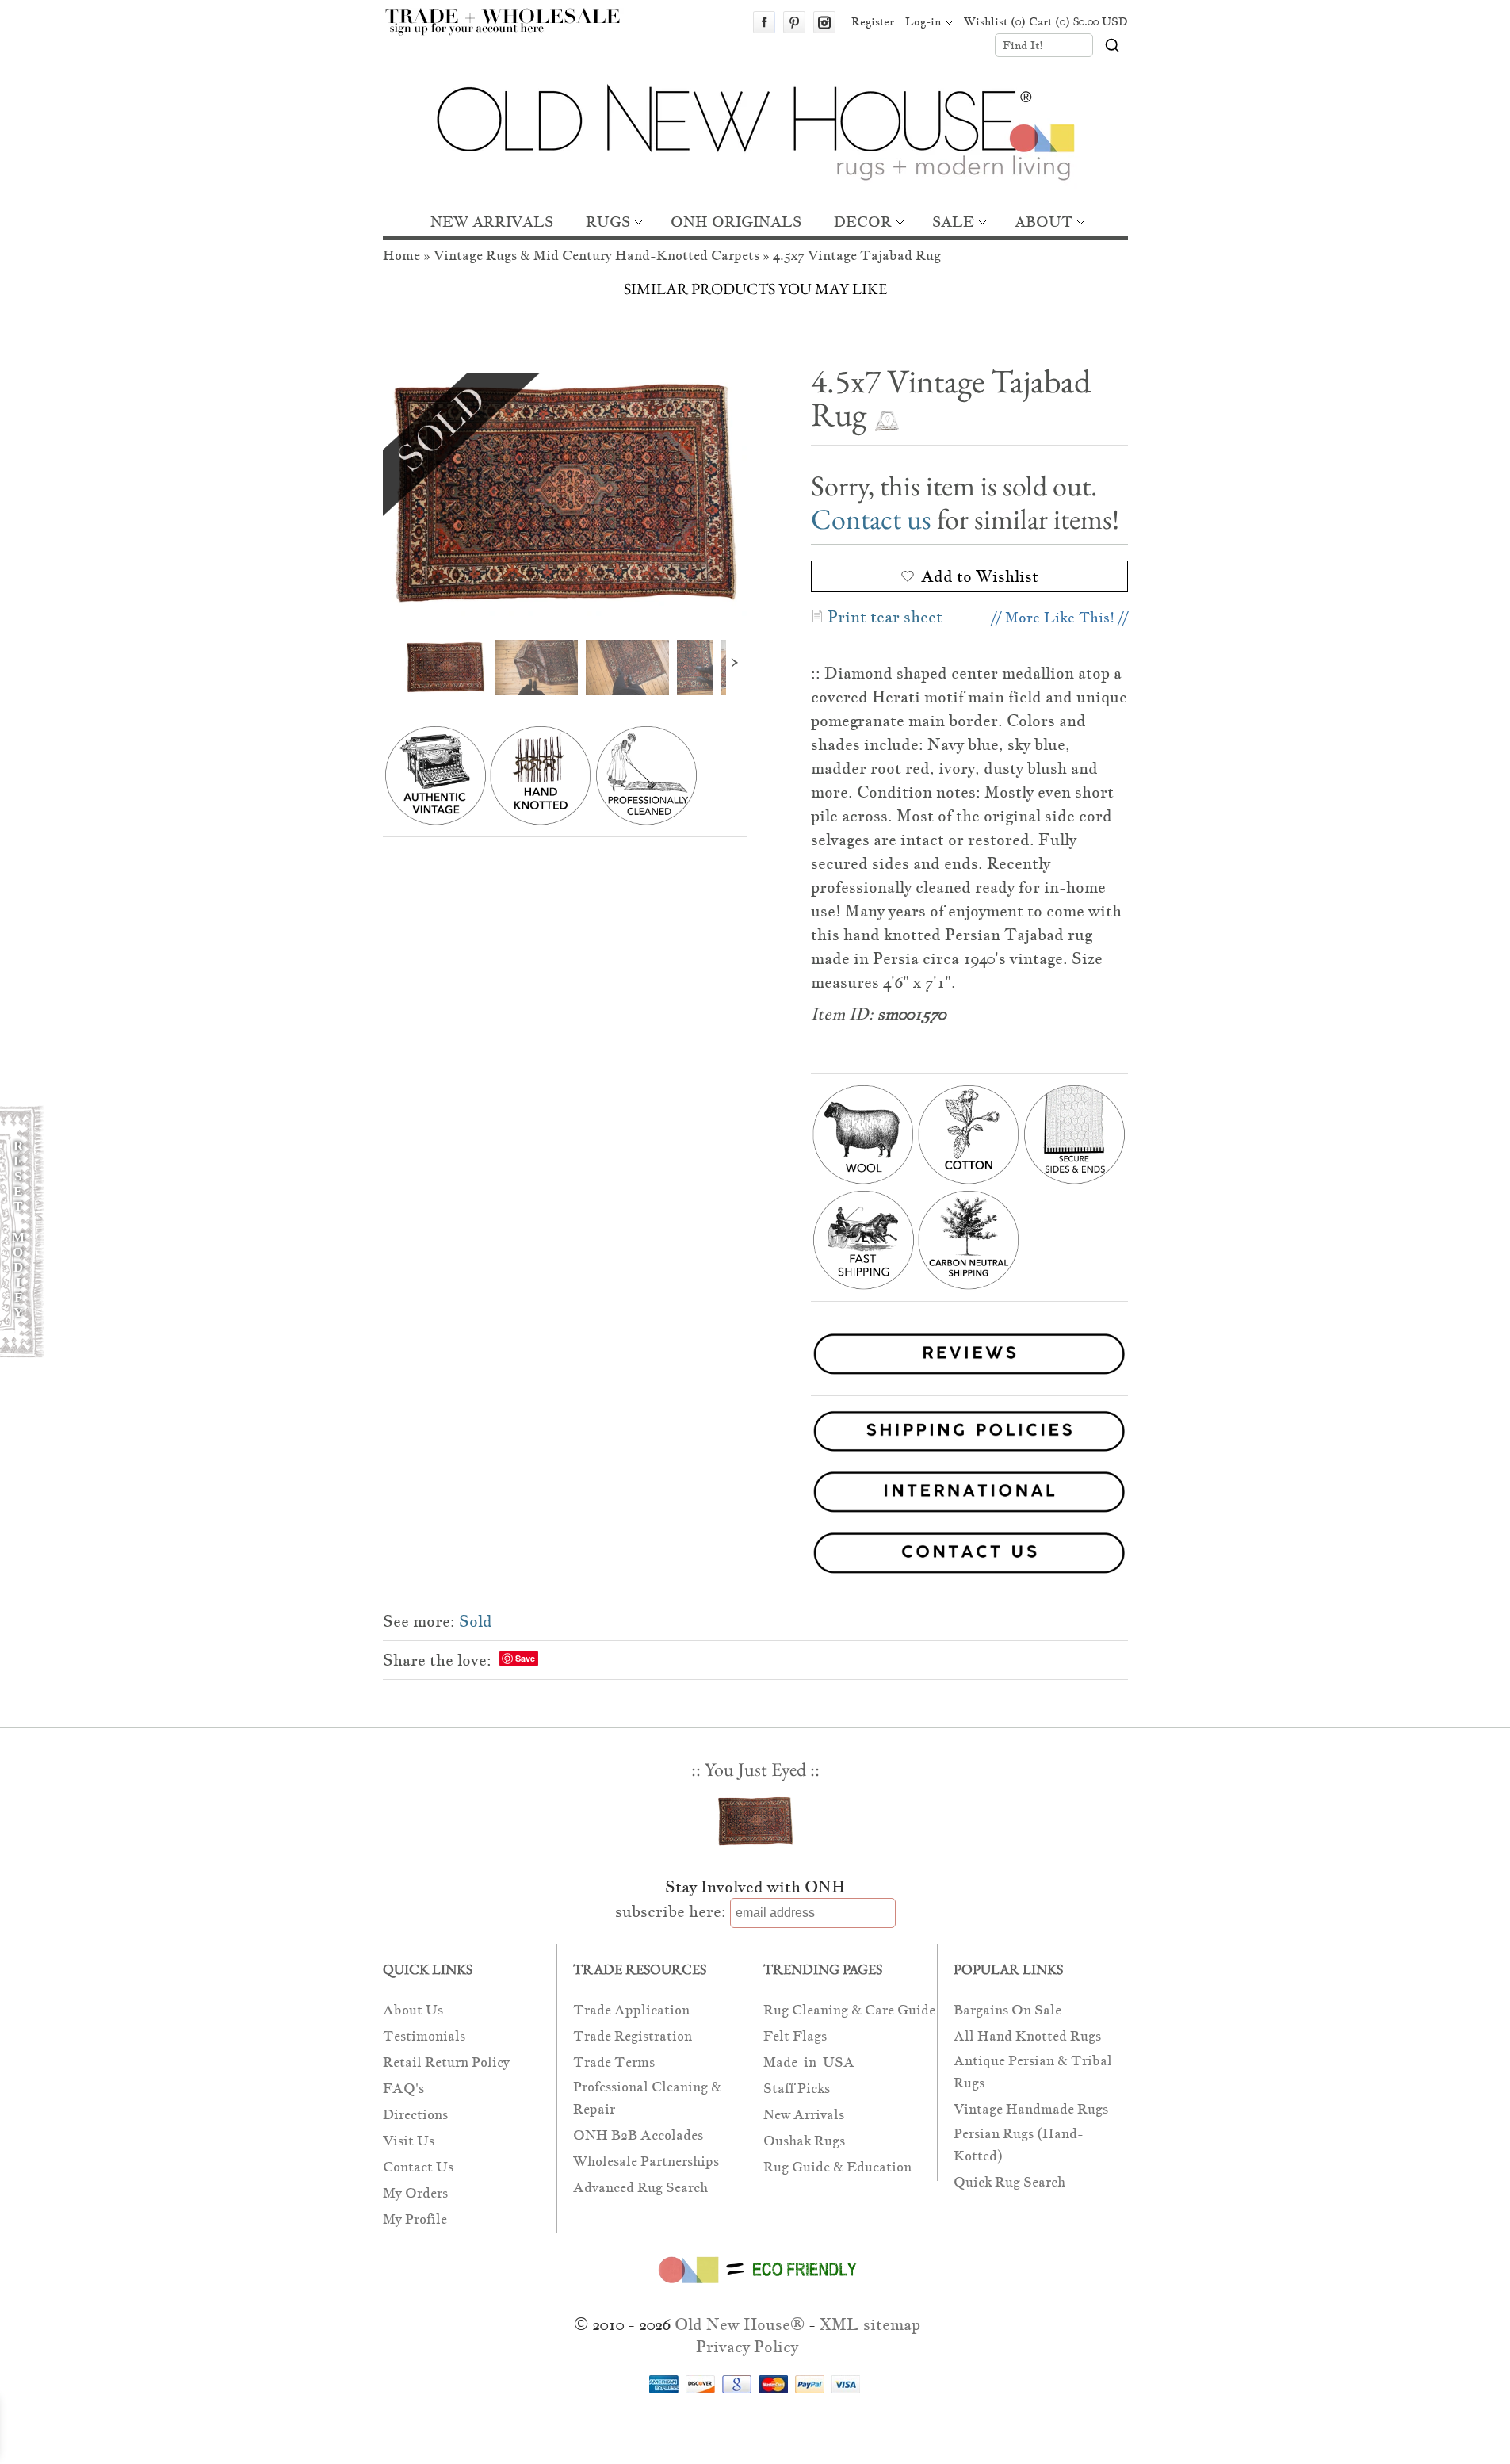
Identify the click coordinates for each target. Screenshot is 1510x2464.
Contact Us (418, 2167)
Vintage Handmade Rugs (1031, 2109)
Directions (415, 2115)
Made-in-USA (809, 2062)
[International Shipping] (755, 1495)
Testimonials (424, 2036)
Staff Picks (797, 2089)
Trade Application (631, 2010)
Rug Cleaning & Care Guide (849, 2010)
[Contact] (755, 1556)
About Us (413, 2010)
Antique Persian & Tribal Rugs (1033, 2072)
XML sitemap (870, 2324)
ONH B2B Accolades (638, 2135)
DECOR (863, 222)
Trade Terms (614, 2062)
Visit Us (409, 2141)
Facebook (764, 22)
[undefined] (565, 494)
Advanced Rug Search (640, 2188)
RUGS (608, 222)
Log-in (923, 21)
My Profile (415, 2219)
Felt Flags (795, 2036)
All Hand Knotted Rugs (1027, 2036)
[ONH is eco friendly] (755, 2286)
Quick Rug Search (1009, 2182)
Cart (1078, 21)
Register (873, 21)
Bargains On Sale (1007, 2010)
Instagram (824, 22)
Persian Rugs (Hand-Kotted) (1019, 2145)
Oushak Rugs (804, 2141)
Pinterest (794, 22)
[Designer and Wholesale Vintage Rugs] (512, 30)
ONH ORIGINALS (736, 222)
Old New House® (740, 2324)
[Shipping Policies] (755, 1435)
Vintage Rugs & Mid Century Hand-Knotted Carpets (596, 256)
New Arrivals (804, 2115)
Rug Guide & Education (837, 2167)
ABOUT (1044, 222)
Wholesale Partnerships (646, 2162)
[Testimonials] (969, 1377)
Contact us (871, 519)
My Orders (415, 2193)
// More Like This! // (1060, 617)
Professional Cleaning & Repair (647, 2098)
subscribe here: (671, 1911)
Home (401, 256)
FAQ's (403, 2089)
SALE (953, 222)
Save (525, 1658)
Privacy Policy (747, 2347)
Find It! (1023, 45)
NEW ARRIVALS (492, 222)
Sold (476, 1621)
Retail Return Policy (446, 2062)
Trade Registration (633, 2036)
